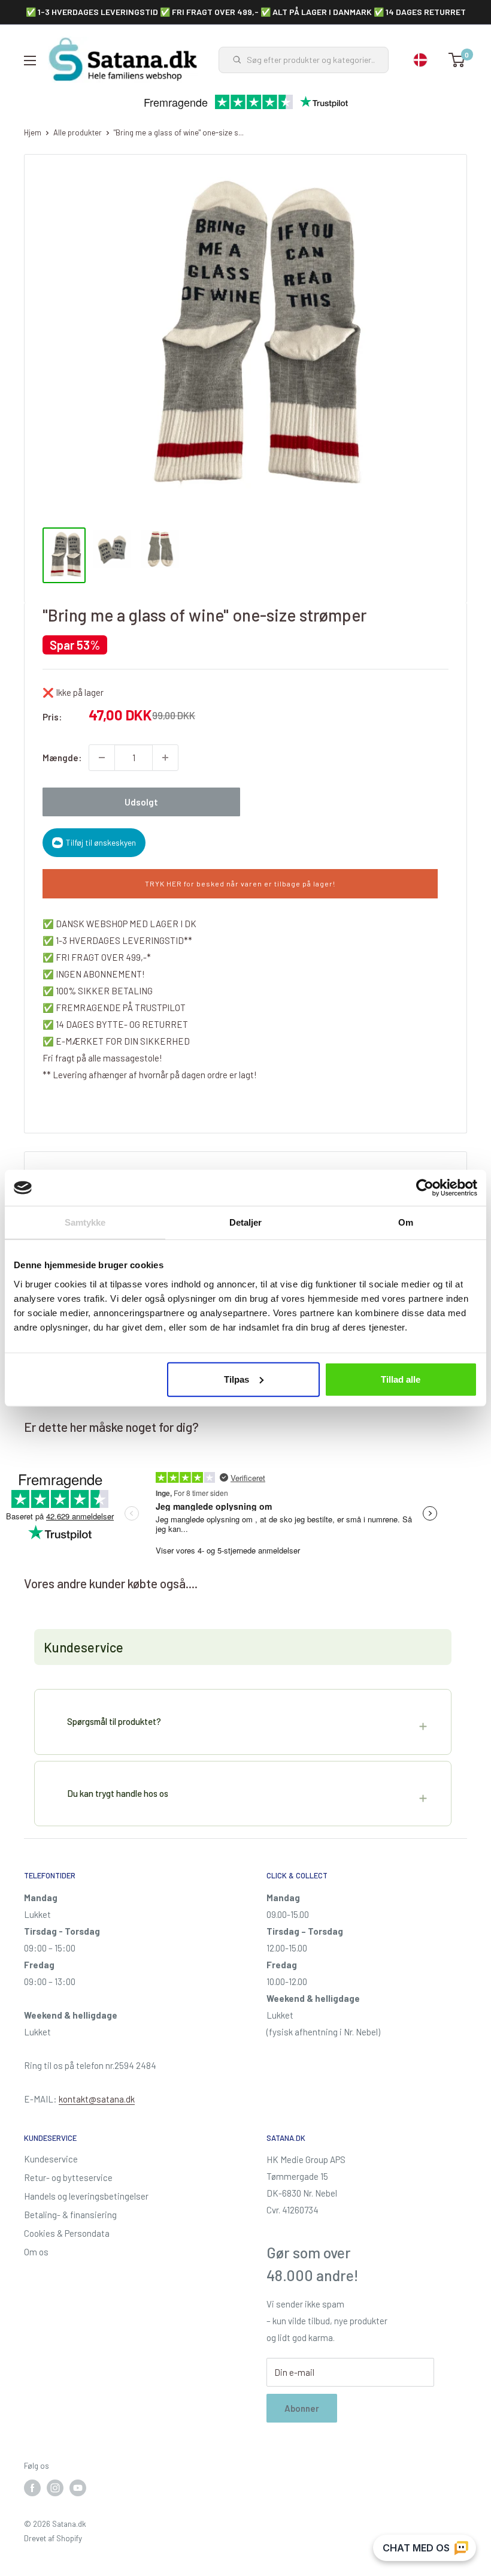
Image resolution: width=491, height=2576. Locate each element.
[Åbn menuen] (30, 61)
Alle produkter (78, 132)
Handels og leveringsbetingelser (86, 2196)
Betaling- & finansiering (70, 2215)
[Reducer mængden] (102, 758)
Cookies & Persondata (67, 2233)
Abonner (302, 2408)
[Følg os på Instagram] (55, 2488)
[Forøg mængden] (165, 758)
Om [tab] (406, 1222)
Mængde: (62, 758)
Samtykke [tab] (85, 1222)
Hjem (33, 132)
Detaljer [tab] (246, 1222)
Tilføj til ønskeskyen (101, 842)
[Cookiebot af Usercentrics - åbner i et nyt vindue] (425, 1188)
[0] (457, 60)
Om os (36, 2252)
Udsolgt (141, 802)
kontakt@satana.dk (97, 2099)
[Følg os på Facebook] (32, 2488)
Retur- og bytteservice (68, 2177)
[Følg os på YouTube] (78, 2488)
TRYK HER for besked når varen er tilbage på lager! (240, 883)
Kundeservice (51, 2159)
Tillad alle (401, 1379)
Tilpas (237, 1379)
